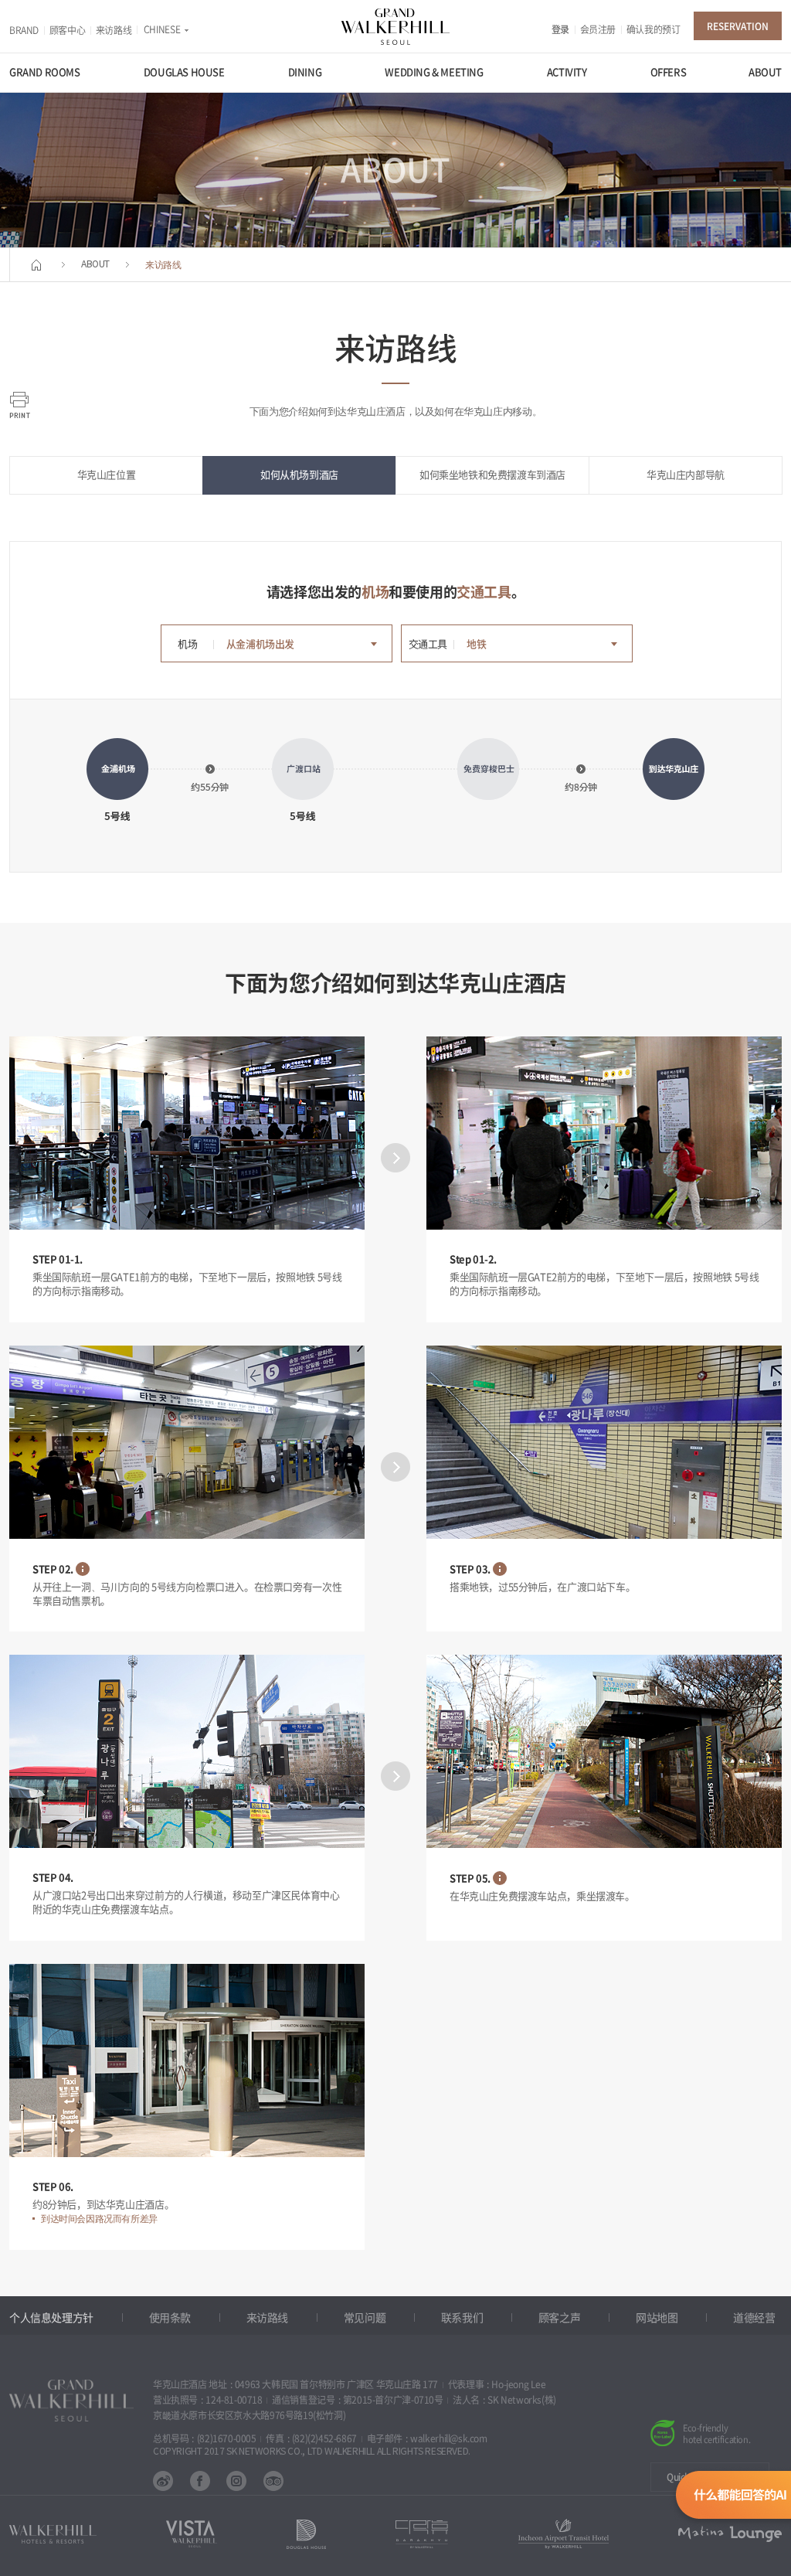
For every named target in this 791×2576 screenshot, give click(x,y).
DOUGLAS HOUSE (184, 72)
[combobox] (304, 645)
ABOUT (765, 72)
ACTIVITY (567, 72)
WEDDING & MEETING (434, 72)
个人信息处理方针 (51, 2318)
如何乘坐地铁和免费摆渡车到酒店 (492, 475)
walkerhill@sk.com (448, 2438)
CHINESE (162, 29)
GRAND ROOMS (45, 72)
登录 (560, 29)
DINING (305, 72)
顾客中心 (67, 30)
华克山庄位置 (107, 475)
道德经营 (754, 2318)
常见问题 (365, 2318)
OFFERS (669, 72)
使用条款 (170, 2318)
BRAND (24, 30)
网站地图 (657, 2318)
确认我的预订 (654, 29)
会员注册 (598, 29)
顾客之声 (559, 2318)
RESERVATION (738, 26)
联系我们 (462, 2318)
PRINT (20, 405)
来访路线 (114, 30)
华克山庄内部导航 (686, 475)
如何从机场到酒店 (299, 475)
